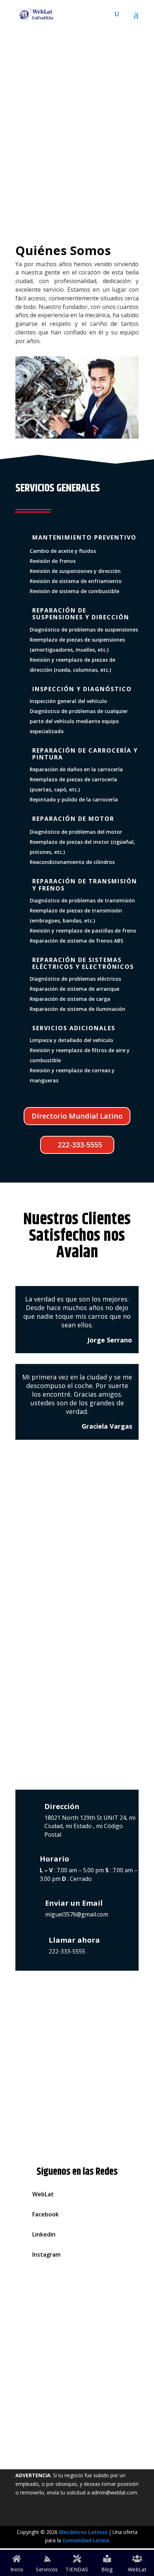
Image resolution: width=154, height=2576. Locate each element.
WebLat (43, 2194)
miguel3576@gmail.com (77, 1914)
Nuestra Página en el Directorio (77, 2436)
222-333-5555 (80, 195)
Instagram (46, 2254)
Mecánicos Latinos (83, 2532)
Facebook (45, 2214)
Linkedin (44, 2234)
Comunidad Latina (86, 2540)
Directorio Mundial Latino (77, 1116)
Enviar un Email (74, 1903)
